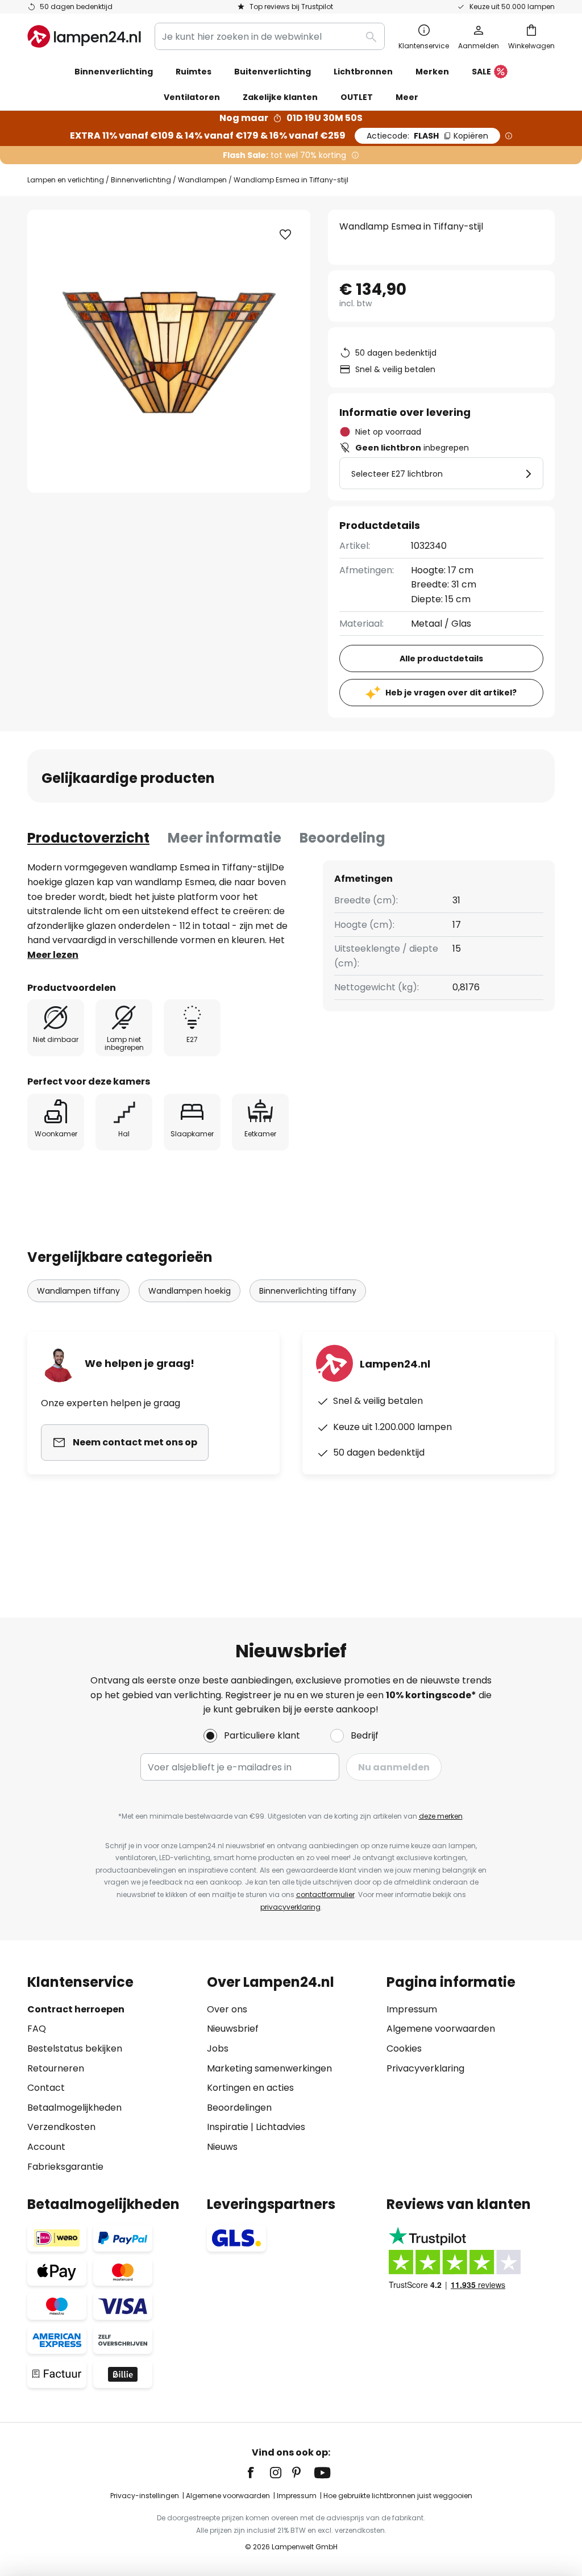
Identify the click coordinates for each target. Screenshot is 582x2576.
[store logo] (84, 36)
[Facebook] (258, 2473)
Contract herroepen (76, 2009)
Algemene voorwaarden (441, 2029)
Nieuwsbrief (233, 2029)
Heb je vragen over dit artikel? (451, 693)
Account (46, 2147)
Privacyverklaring (425, 2068)
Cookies (404, 2048)
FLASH (427, 136)
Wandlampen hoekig (190, 1291)
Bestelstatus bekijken (75, 2048)
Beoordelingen (239, 2108)
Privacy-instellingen (145, 2496)
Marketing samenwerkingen (269, 2068)
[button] (285, 235)
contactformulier (325, 1895)
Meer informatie (225, 838)
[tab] (88, 838)
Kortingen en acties (250, 2088)
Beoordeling (342, 838)
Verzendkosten (61, 2127)
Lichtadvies (280, 2127)
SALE (481, 72)
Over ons (227, 2009)
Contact (46, 2088)
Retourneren (56, 2068)
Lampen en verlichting (66, 180)
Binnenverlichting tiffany (308, 1291)
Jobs (218, 2048)
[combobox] (270, 36)
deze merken (441, 1816)
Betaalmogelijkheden (74, 2108)
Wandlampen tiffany (78, 1291)
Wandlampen (202, 180)
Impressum (412, 2009)
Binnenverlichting (141, 180)
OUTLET (357, 97)
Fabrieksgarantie (65, 2167)
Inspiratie (228, 2127)
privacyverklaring (290, 1907)
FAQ (37, 2029)
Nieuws (222, 2147)
